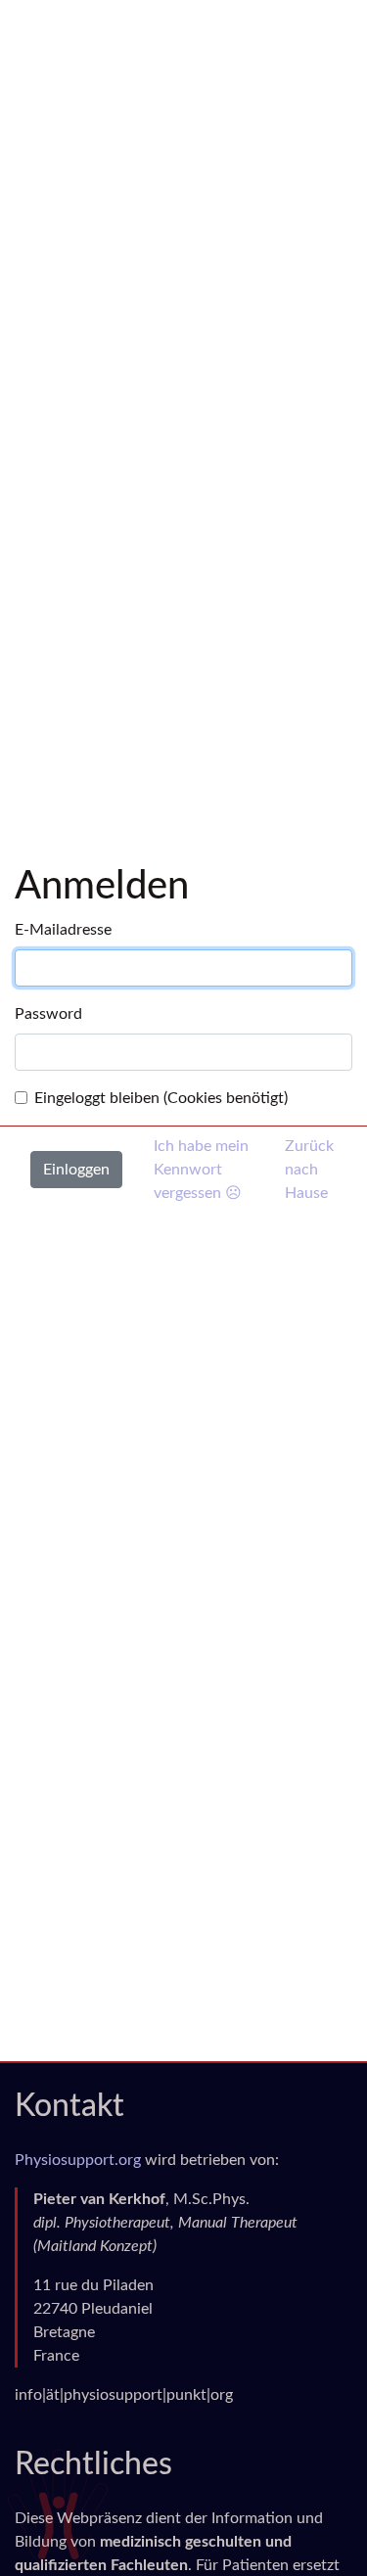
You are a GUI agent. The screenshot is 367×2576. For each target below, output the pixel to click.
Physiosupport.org (78, 2160)
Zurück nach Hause (309, 1170)
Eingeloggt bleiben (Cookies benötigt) (161, 1098)
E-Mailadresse (63, 930)
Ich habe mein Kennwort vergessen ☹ (201, 1170)
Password (48, 1014)
